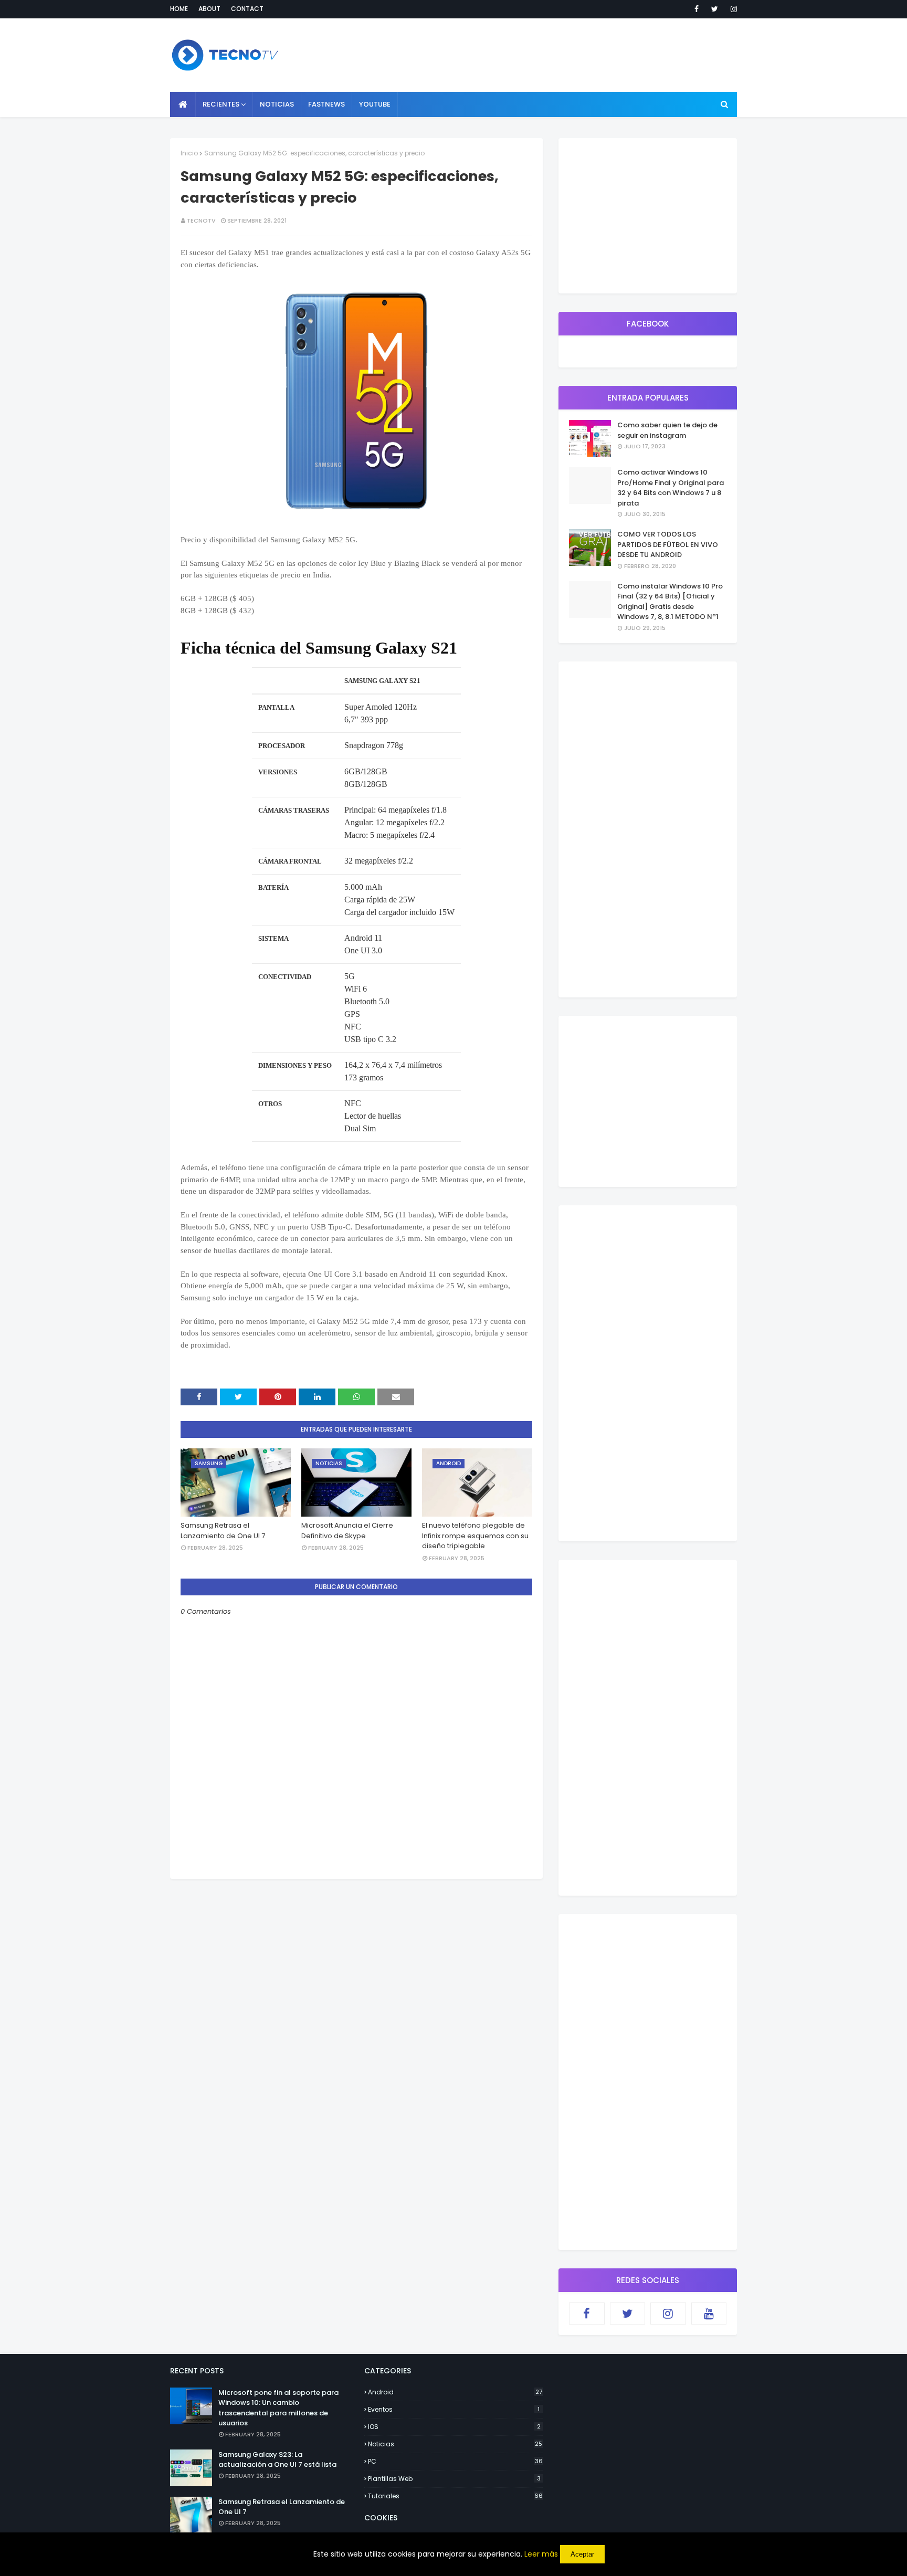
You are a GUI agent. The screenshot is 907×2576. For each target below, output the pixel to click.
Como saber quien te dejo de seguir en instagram (667, 430)
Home (179, 9)
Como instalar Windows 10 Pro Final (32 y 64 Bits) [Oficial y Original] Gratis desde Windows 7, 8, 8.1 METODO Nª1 (670, 602)
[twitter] (715, 9)
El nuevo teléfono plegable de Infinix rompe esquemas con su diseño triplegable (475, 1536)
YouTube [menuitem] (375, 104)
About (209, 9)
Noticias (455, 2444)
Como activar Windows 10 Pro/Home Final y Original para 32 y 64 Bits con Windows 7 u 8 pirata (671, 488)
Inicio (189, 153)
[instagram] (732, 9)
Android (455, 2392)
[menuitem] (183, 104)
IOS (454, 2427)
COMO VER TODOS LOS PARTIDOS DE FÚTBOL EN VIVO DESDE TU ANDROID (668, 544)
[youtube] (709, 2314)
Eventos (454, 2409)
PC (455, 2461)
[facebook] (697, 9)
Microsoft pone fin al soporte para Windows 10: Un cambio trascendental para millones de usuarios (278, 2408)
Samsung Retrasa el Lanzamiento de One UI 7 (223, 1531)
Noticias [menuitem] (277, 104)
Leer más (541, 2554)
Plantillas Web (454, 2479)
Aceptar (582, 2554)
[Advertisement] (356, 1952)
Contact (247, 9)
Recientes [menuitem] (221, 104)
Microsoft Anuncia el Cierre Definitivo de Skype (347, 1531)
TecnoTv (201, 220)
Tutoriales (455, 2496)
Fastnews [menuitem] (326, 104)
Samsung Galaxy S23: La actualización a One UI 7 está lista (277, 2460)
